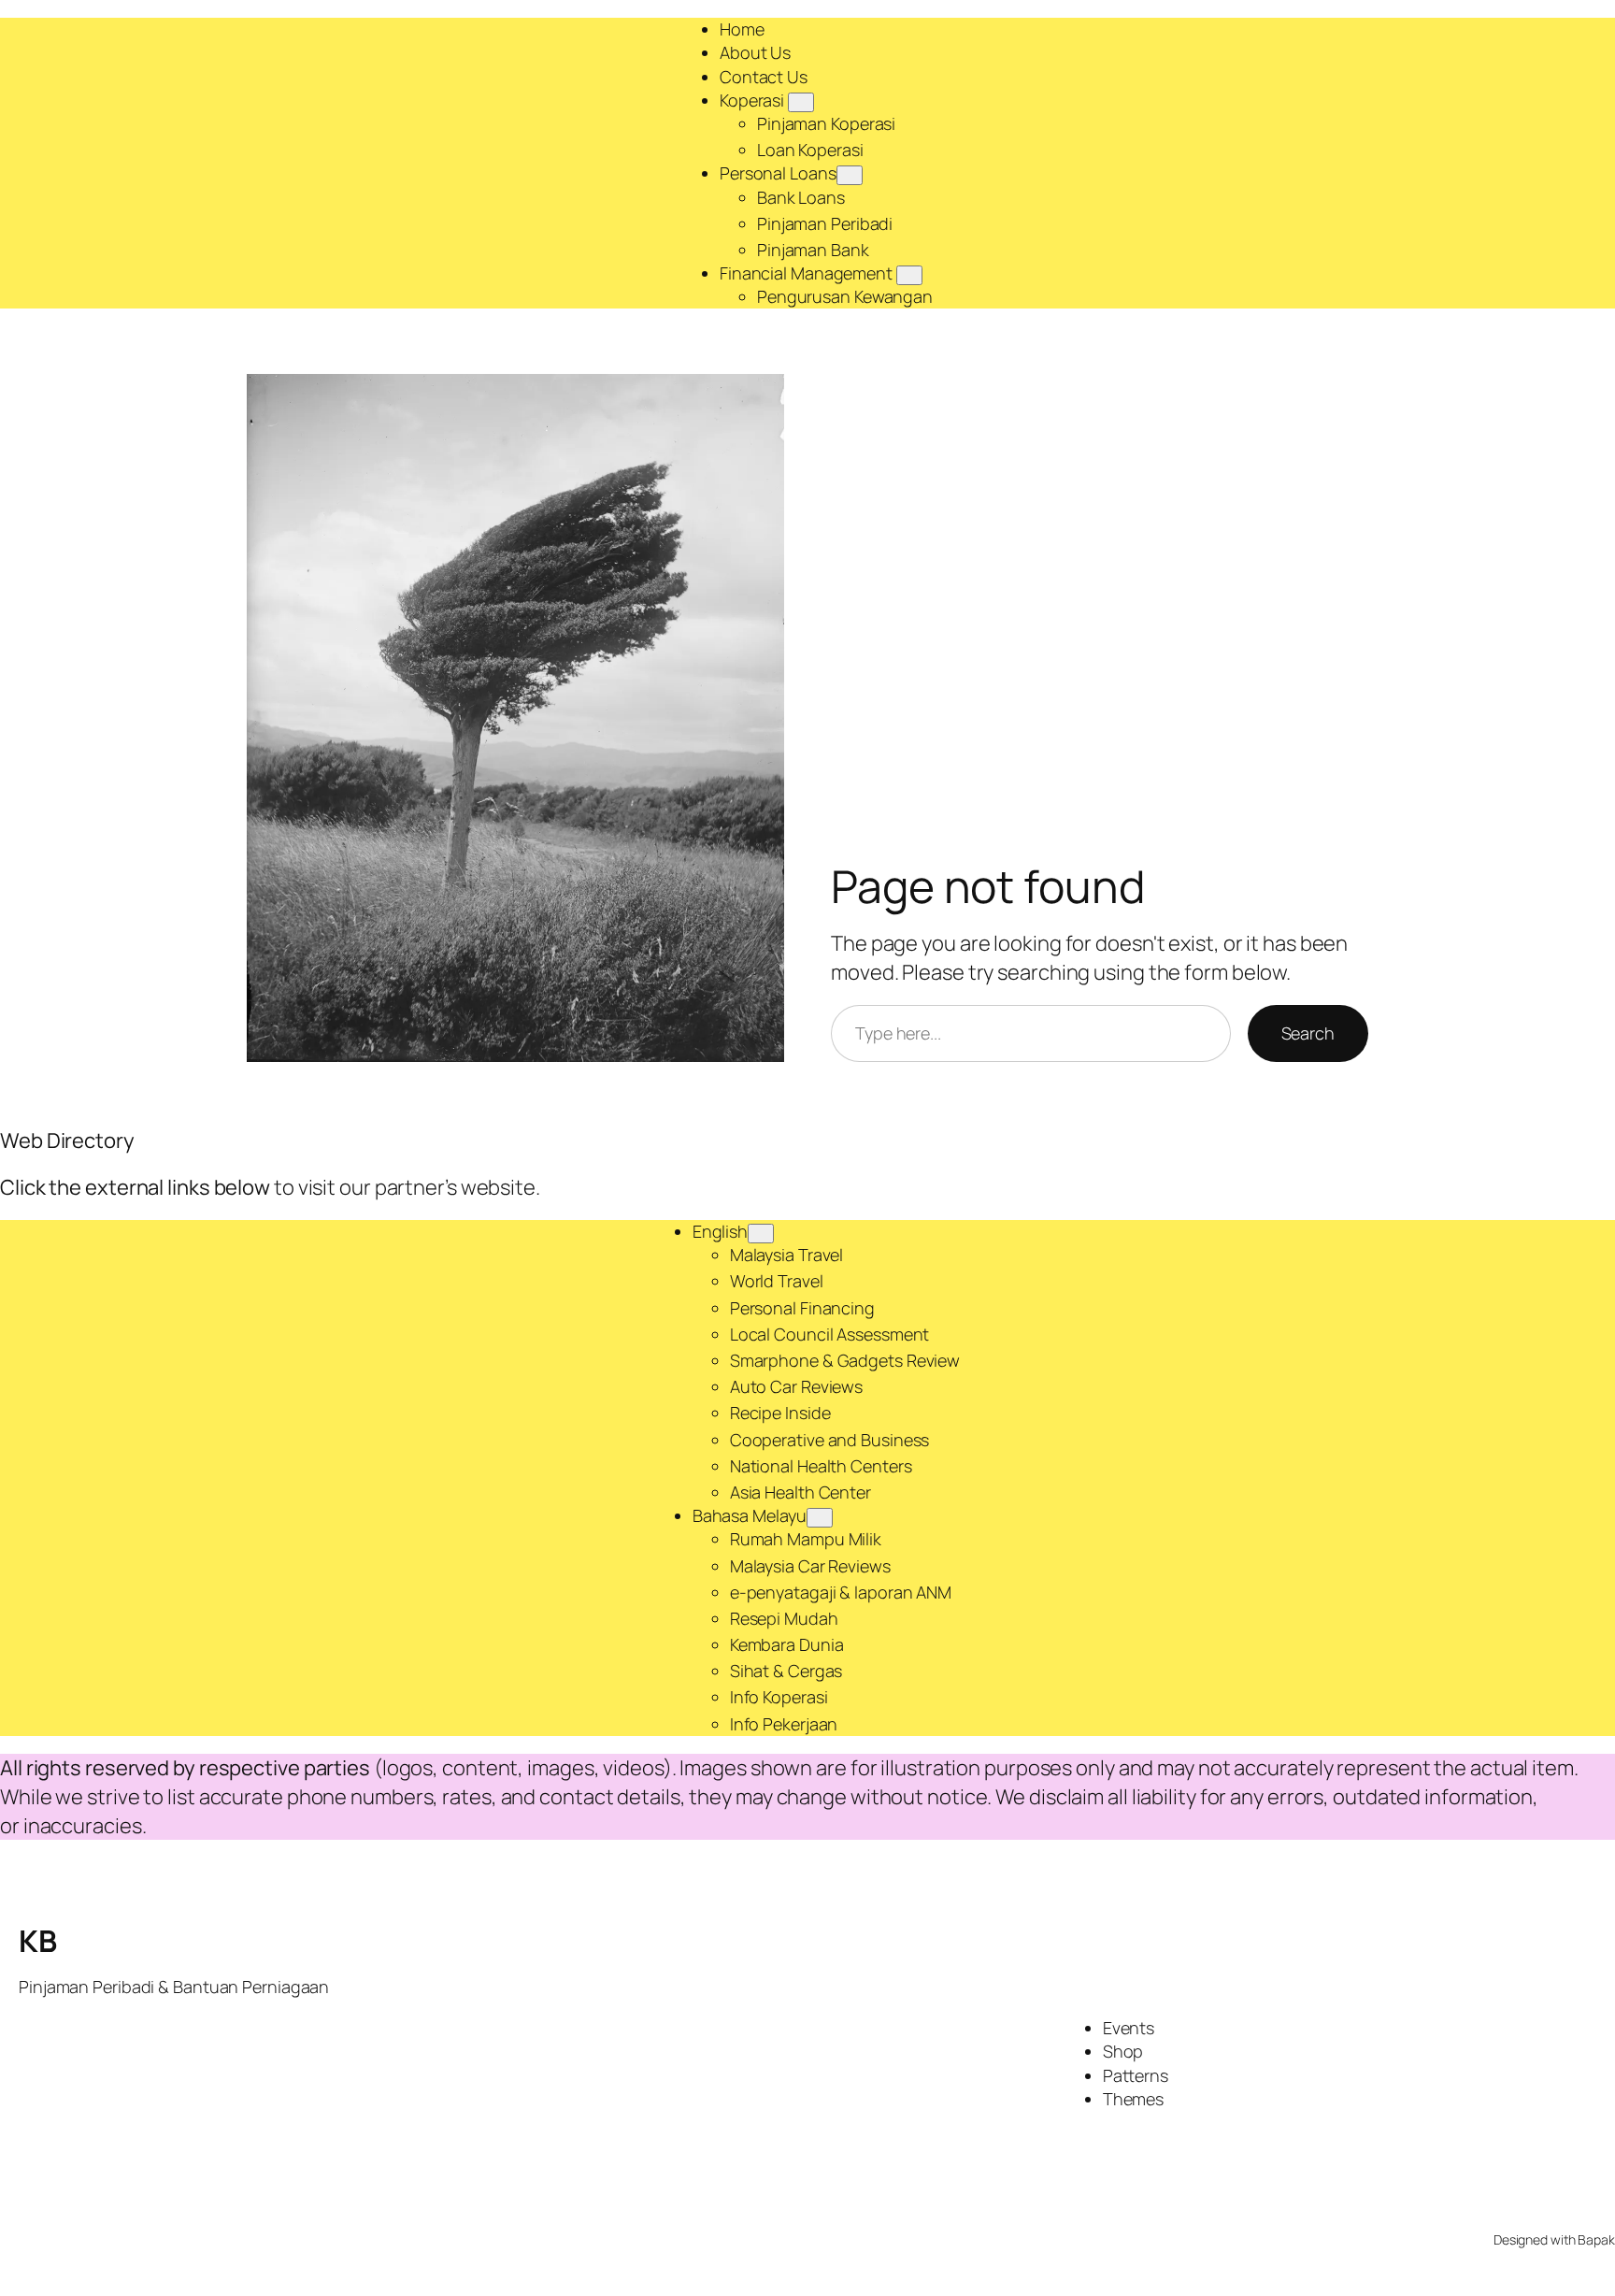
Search (1308, 1033)
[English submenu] (761, 1234)
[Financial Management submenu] (909, 275)
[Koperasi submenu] (801, 102)
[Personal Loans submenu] (850, 175)
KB (37, 1941)
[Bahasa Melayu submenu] (820, 1518)
